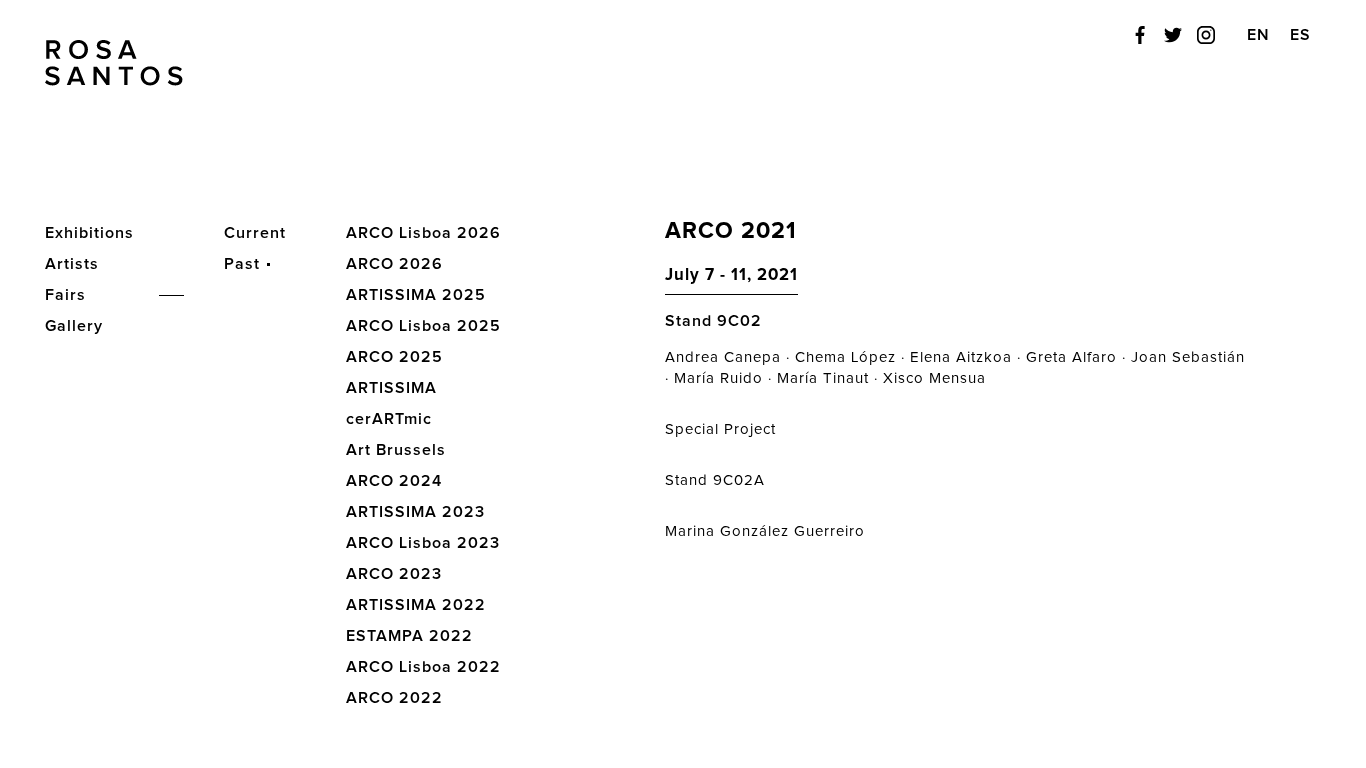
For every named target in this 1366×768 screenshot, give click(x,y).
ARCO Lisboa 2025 (423, 326)
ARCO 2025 (394, 357)
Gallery (74, 326)
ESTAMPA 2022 (409, 636)
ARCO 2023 (394, 574)
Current (255, 233)
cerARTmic (389, 419)
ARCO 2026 (394, 264)
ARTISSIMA (391, 388)
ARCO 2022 (394, 698)
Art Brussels (396, 450)
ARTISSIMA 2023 (415, 512)
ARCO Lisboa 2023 (423, 543)
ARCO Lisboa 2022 (423, 667)
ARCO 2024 (394, 481)
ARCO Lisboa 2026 (423, 233)
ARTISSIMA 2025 (416, 295)
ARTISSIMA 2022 (416, 605)
